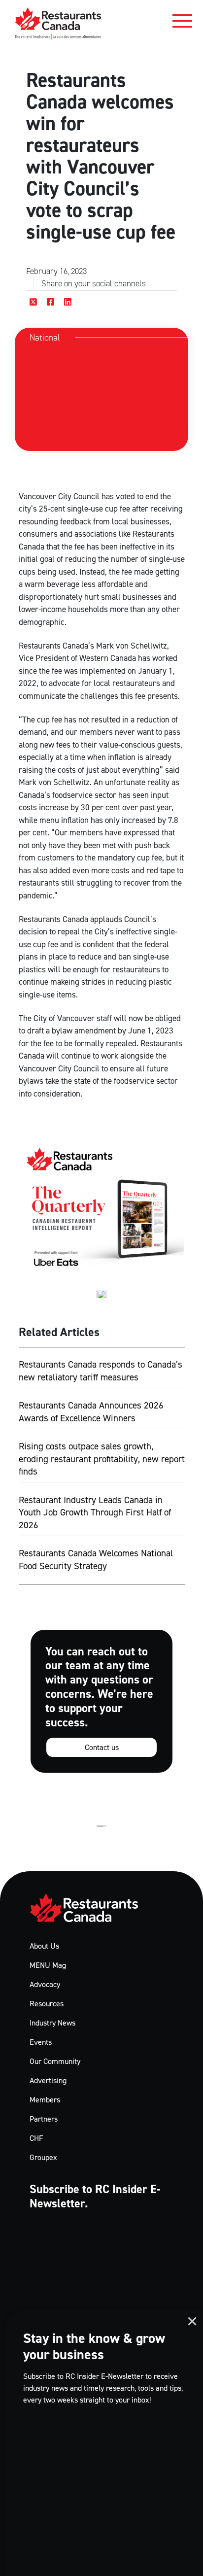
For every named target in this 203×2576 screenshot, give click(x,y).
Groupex (43, 2157)
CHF (36, 2138)
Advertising (48, 2080)
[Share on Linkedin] (68, 302)
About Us (44, 1946)
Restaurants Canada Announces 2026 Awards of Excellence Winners (91, 1412)
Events (41, 2042)
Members (45, 2100)
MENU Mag (48, 1965)
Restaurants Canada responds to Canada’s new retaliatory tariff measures (101, 1371)
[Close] (192, 2321)
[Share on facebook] (51, 302)
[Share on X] (34, 302)
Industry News (52, 2023)
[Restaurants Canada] (58, 23)
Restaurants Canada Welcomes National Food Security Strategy (96, 1560)
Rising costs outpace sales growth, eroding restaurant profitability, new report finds (102, 1459)
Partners (44, 2119)
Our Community (55, 2061)
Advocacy (45, 1984)
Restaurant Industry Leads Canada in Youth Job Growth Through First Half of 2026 (95, 1512)
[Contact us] (101, 1701)
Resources (47, 2004)
